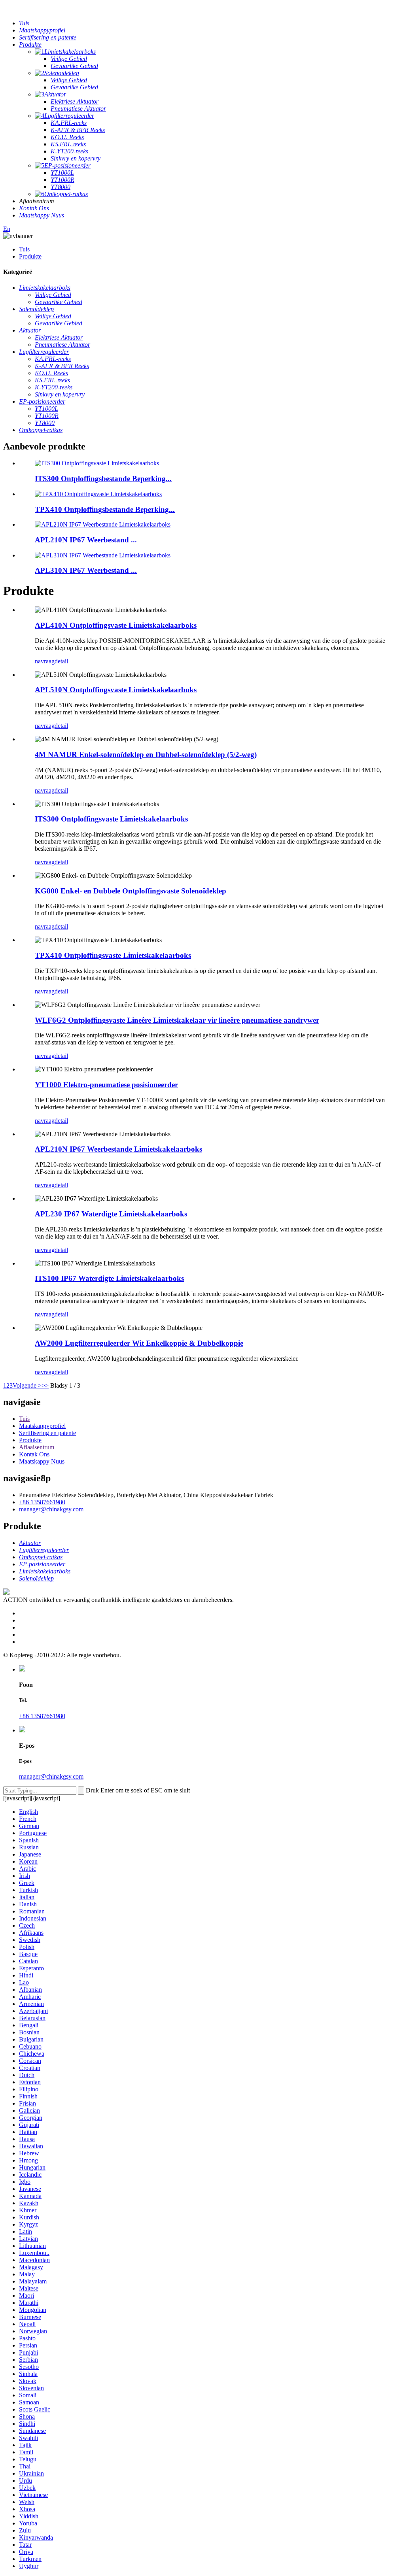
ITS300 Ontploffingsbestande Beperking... (103, 479)
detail (61, 661)
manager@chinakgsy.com (51, 1509)
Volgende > (27, 1385)
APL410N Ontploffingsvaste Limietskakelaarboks (116, 625)
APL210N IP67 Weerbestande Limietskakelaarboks (118, 1149)
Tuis (24, 249)
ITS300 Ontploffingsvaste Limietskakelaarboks (111, 819)
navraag (45, 661)
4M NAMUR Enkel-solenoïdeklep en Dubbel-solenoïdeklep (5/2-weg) (146, 754)
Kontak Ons (34, 1454)
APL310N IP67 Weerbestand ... (86, 570)
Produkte (30, 256)
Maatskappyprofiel (42, 1426)
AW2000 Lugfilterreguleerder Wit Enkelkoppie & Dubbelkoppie (139, 1343)
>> (45, 1385)
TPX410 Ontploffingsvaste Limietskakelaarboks (113, 955)
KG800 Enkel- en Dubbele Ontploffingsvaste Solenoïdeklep (131, 891)
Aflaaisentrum (37, 1447)
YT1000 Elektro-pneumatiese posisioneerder (106, 1085)
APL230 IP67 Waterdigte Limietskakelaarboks (111, 1214)
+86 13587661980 (42, 1502)
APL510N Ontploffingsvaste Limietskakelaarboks (116, 690)
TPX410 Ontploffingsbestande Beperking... (105, 509)
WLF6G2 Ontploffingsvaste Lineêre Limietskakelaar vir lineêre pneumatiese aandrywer (177, 1020)
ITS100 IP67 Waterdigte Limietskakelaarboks (109, 1278)
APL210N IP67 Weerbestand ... (86, 540)
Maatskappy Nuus (42, 1461)
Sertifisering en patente (47, 1433)
